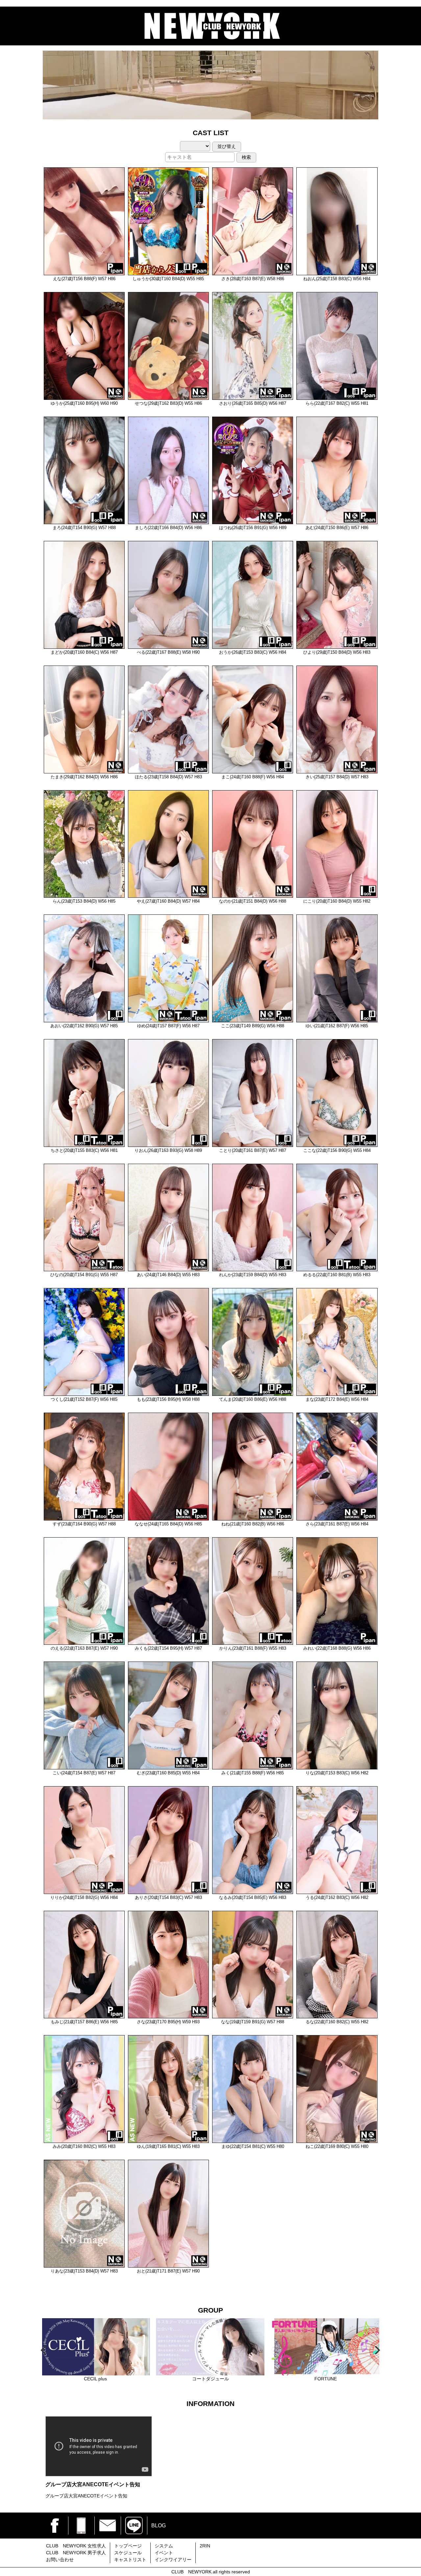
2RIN (205, 2546)
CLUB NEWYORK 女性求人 (76, 2546)
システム (164, 2546)
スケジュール (128, 2553)
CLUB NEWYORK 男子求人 (76, 2553)
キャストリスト (130, 2560)
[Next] (377, 2350)
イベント (164, 2553)
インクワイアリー (173, 2560)
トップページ (128, 2546)
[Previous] (44, 2350)
